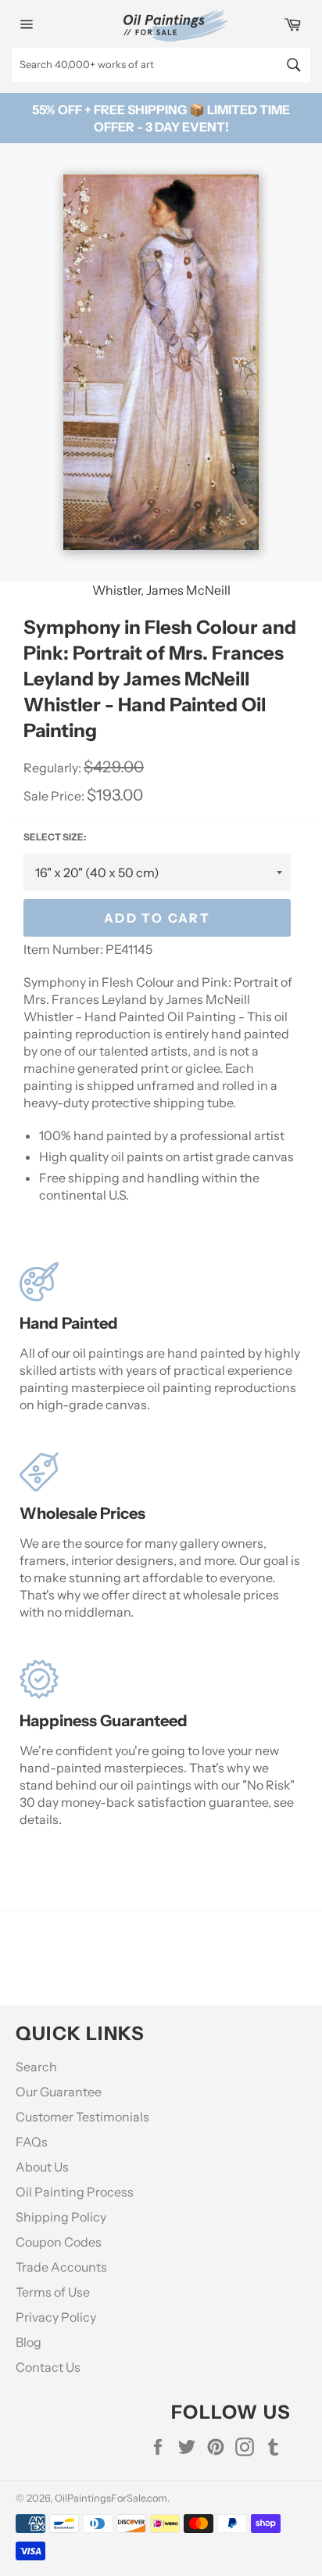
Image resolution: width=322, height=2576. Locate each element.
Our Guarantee (59, 2092)
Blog (29, 2342)
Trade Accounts (61, 2267)
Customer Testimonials (82, 2117)
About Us (42, 2167)
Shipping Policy (61, 2217)
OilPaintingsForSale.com (111, 2498)
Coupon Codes (59, 2242)
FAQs (32, 2142)
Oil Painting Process (75, 2192)
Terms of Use (53, 2292)
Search (36, 2067)
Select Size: (55, 837)
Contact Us (48, 2367)
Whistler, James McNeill (161, 590)
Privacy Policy (56, 2317)
